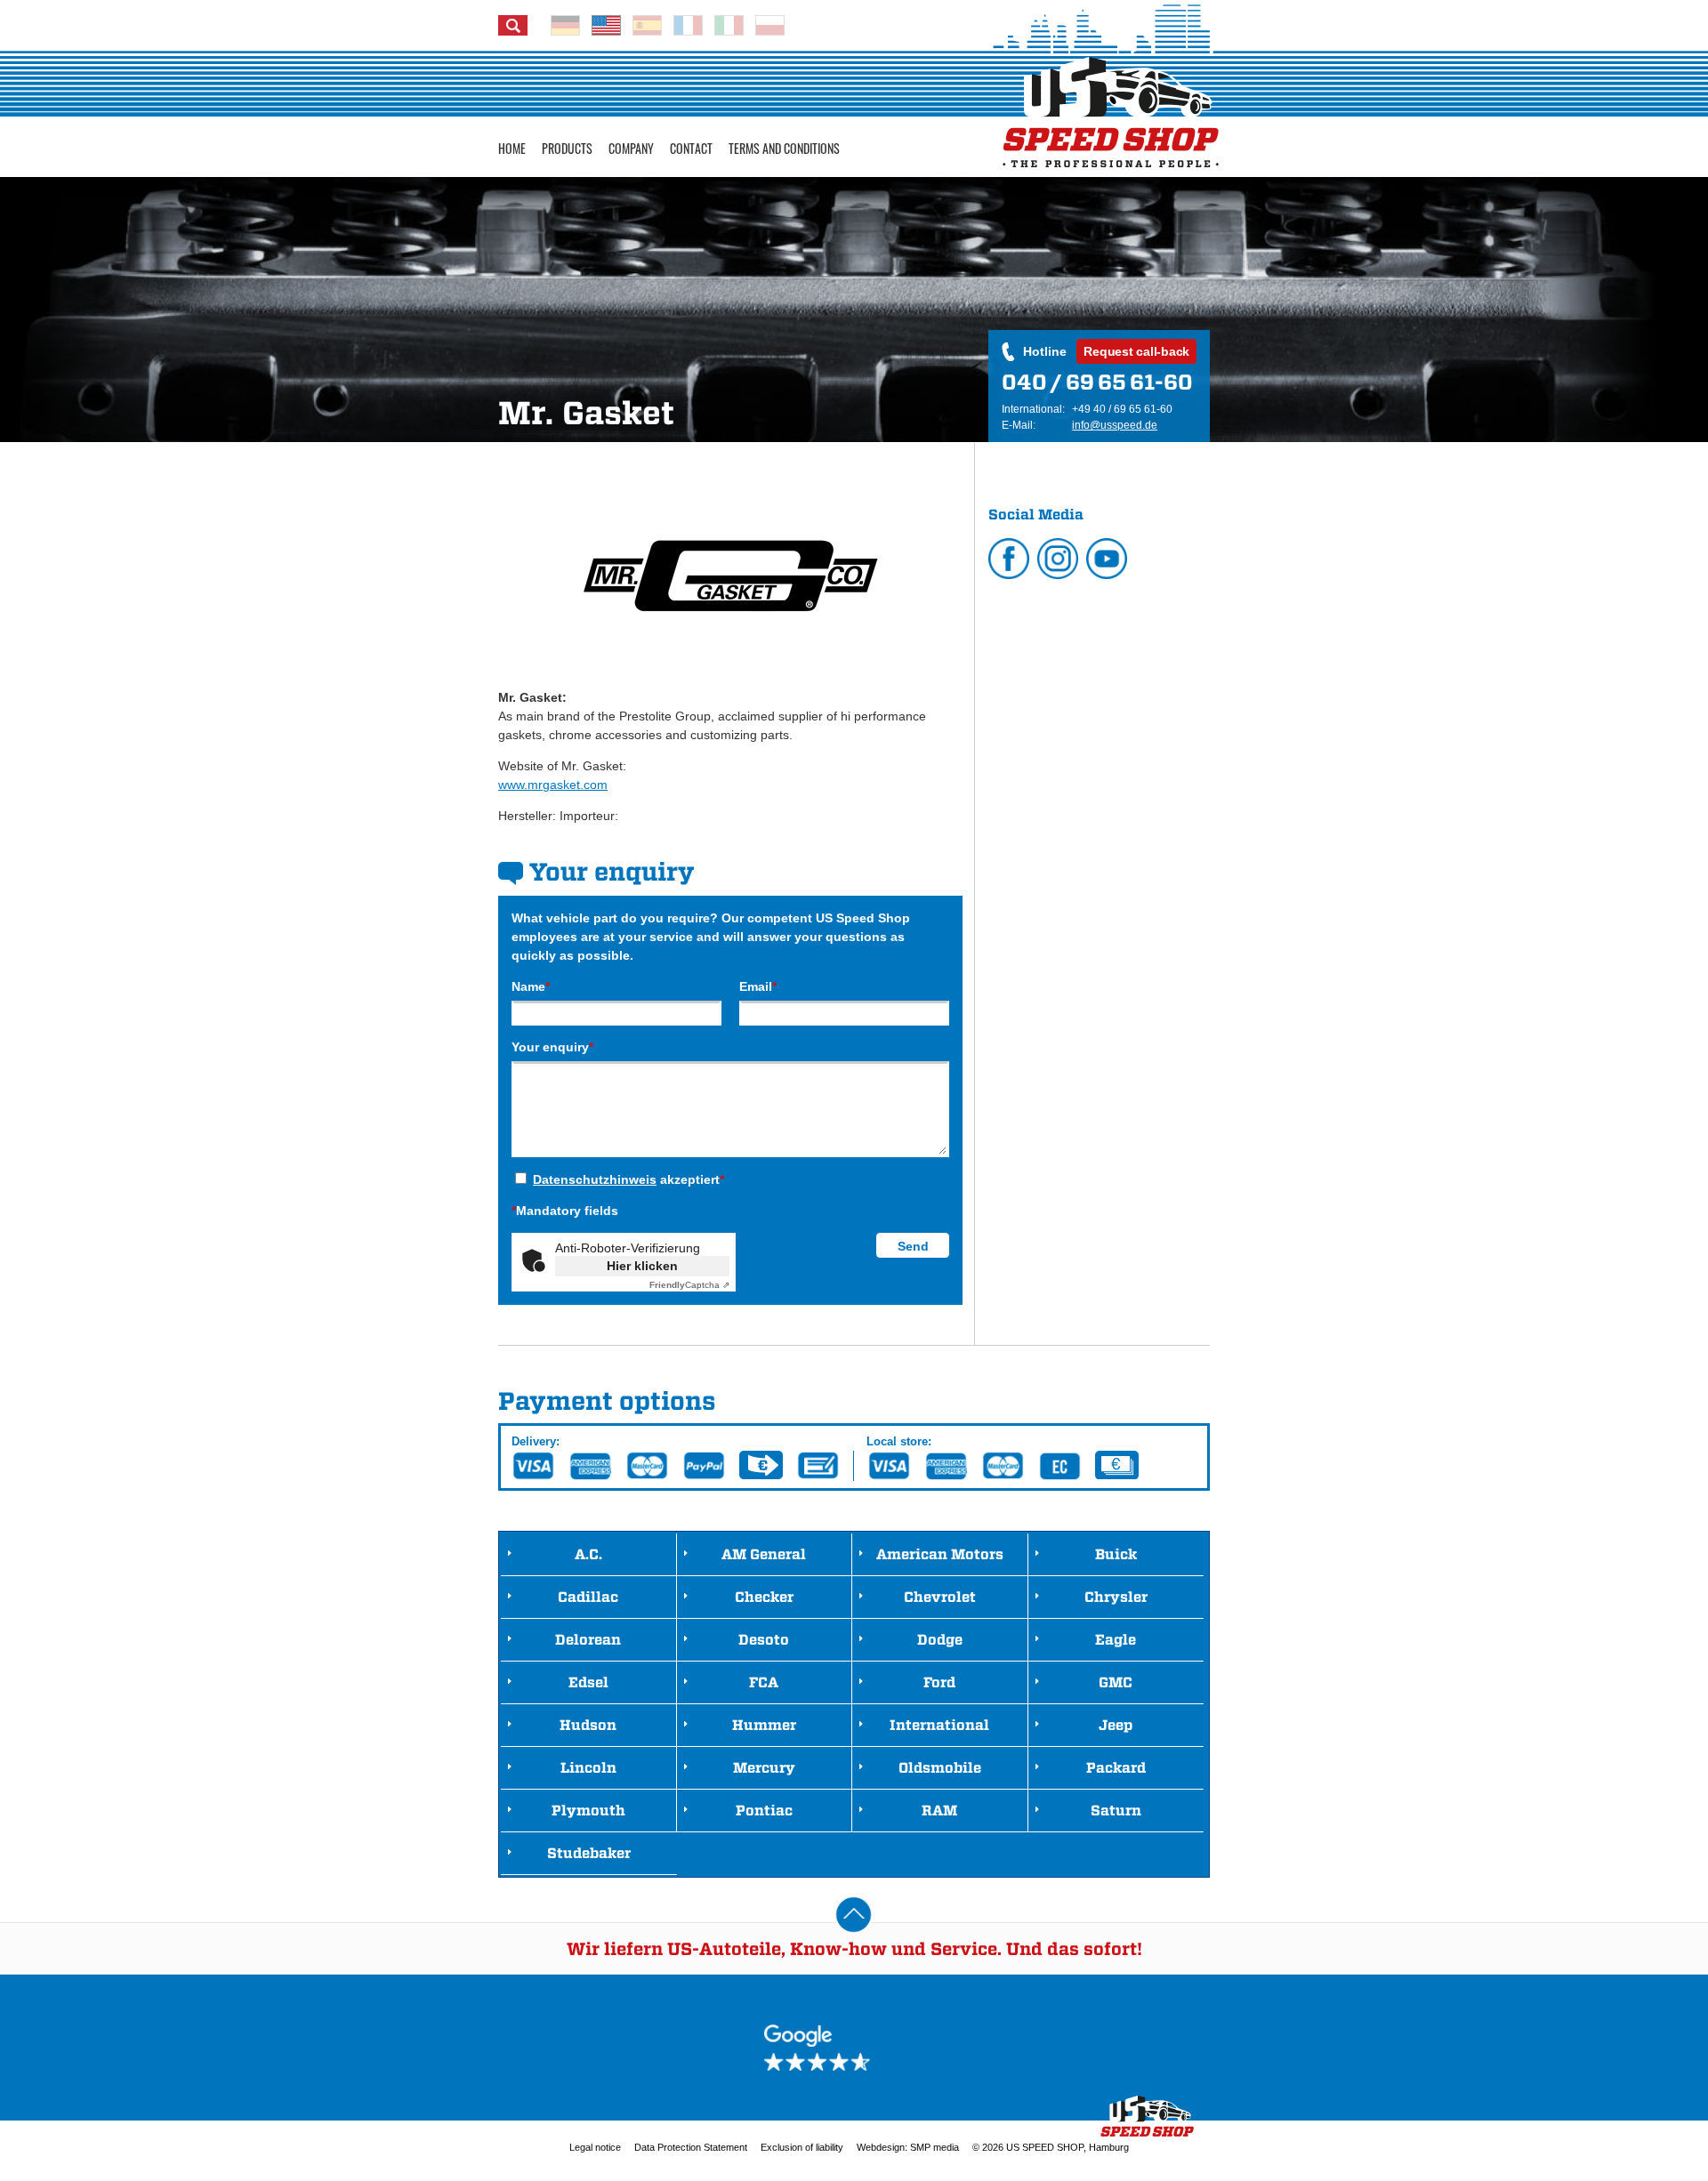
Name (531, 986)
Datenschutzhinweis (595, 1179)
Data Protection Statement (691, 2147)
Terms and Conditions (784, 148)
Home (512, 148)
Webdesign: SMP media (908, 2147)
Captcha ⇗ (689, 1285)
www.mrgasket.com (553, 785)
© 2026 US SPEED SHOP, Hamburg (1051, 2147)
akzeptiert (628, 1179)
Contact (691, 148)
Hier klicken (642, 1266)
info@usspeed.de (1115, 425)
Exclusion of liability (802, 2147)
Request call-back (1136, 351)
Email (758, 986)
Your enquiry (552, 1047)
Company (631, 148)
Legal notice (595, 2147)
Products (567, 148)
